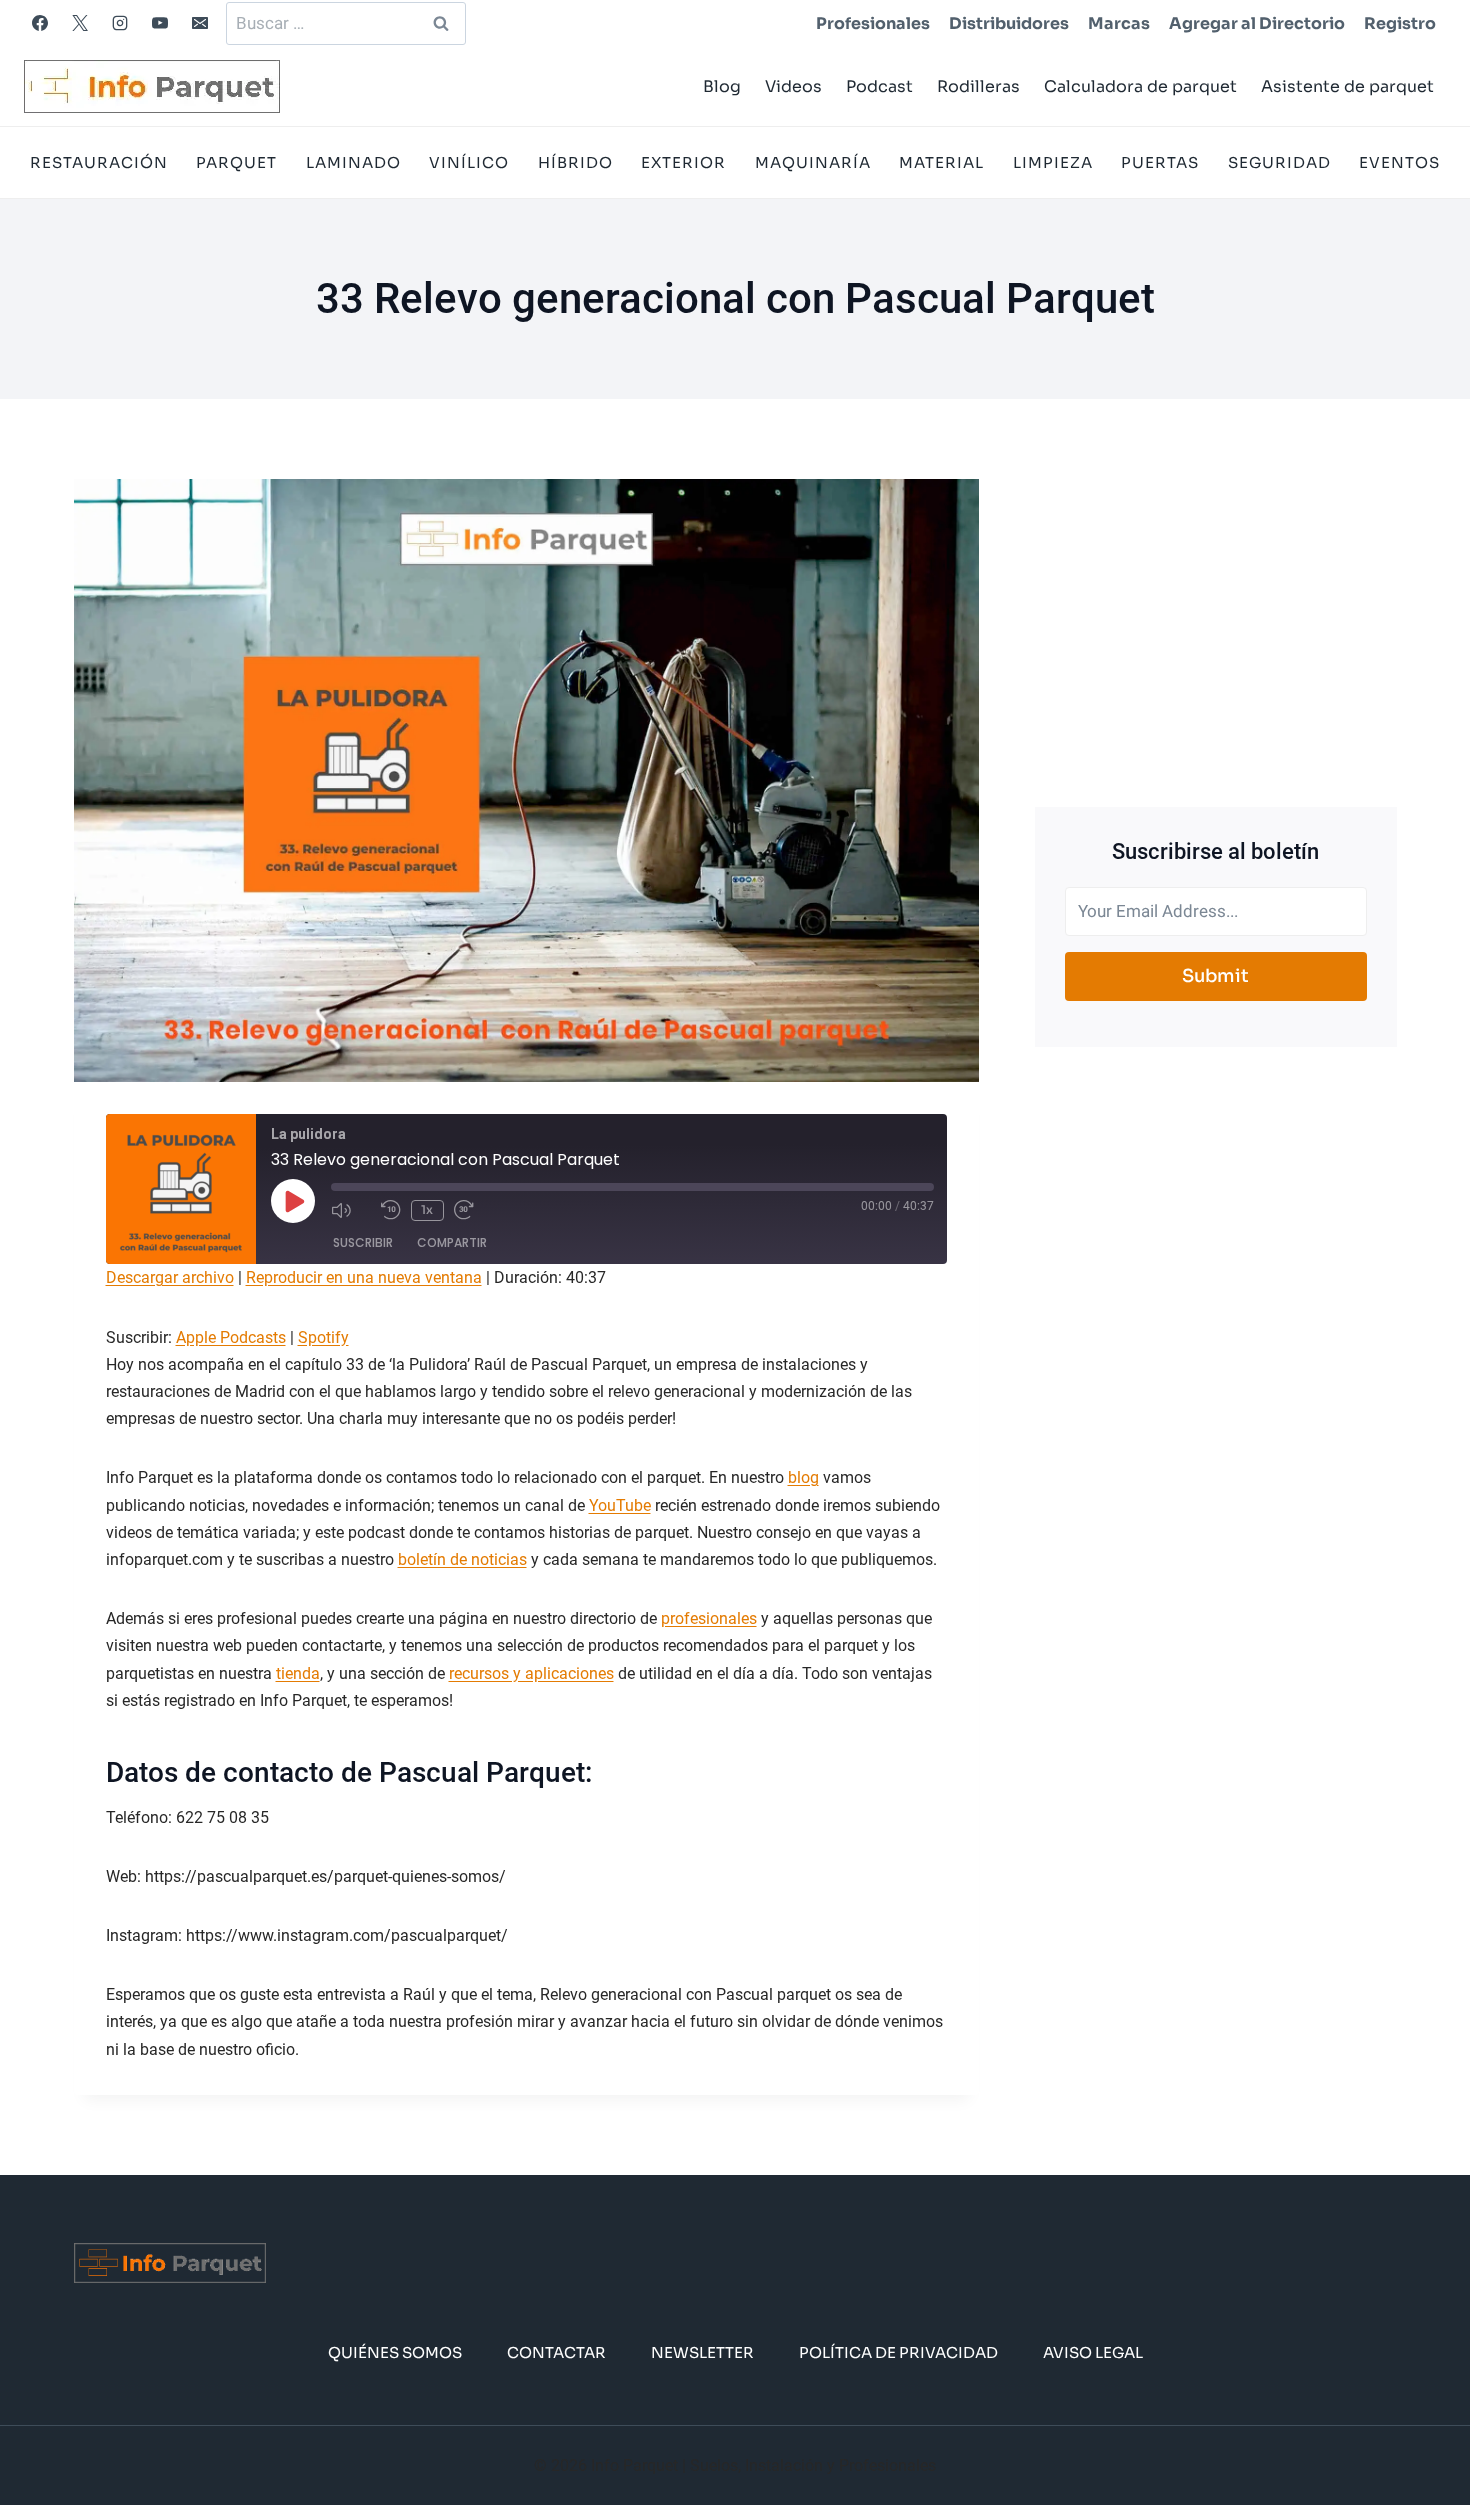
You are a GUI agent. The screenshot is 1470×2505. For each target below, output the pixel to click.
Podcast (879, 86)
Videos (793, 86)
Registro (1400, 23)
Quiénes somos (395, 2352)
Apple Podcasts (231, 1337)
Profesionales (873, 23)
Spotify (323, 1337)
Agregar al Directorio (1257, 23)
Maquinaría (813, 162)
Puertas (1160, 162)
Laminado (353, 162)
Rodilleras (978, 86)
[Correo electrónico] (200, 23)
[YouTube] (160, 23)
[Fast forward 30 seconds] (474, 1210)
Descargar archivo (170, 1277)
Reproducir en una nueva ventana (364, 1277)
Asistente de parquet (1347, 86)
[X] (80, 23)
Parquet (236, 162)
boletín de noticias (462, 1559)
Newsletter (702, 2352)
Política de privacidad (898, 2352)
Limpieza (1053, 162)
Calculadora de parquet (1140, 86)
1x (427, 1209)
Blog (722, 86)
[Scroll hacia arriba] (1422, 2428)
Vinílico (469, 162)
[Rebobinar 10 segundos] (391, 1210)
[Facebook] (40, 23)
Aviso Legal (1093, 2352)
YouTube (620, 1505)
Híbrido (575, 162)
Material (941, 162)
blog (803, 1477)
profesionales (709, 1618)
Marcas (1119, 23)
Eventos (1399, 162)
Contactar (556, 2352)
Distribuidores (1009, 23)
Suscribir (363, 1242)
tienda (298, 1673)
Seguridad (1279, 162)
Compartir (452, 1242)
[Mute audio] (351, 1210)
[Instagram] (120, 23)
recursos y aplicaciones (531, 1673)
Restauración (99, 162)
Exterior (683, 162)
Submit (1215, 976)
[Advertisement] (1216, 619)
